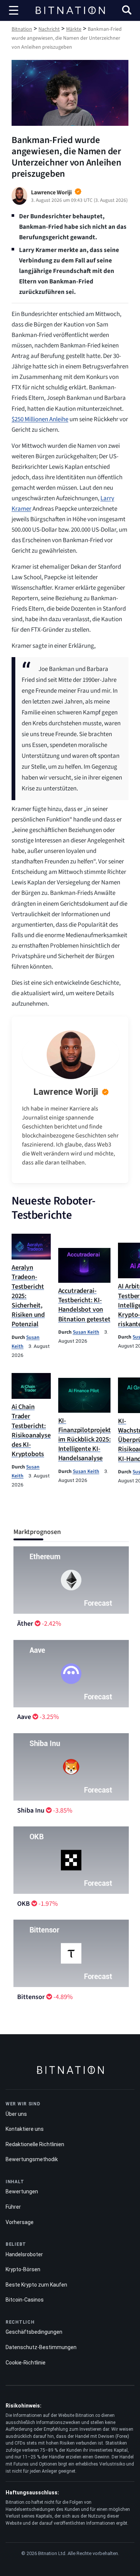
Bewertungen (22, 2191)
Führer (13, 2207)
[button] (127, 11)
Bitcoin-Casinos (25, 2300)
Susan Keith (86, 1332)
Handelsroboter (24, 2254)
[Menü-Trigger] (14, 10)
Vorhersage (20, 2222)
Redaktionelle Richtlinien (35, 2144)
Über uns (16, 2114)
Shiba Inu (31, 1811)
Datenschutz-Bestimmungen (41, 2347)
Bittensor (31, 1997)
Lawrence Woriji (66, 1092)
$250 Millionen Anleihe (40, 419)
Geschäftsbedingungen (34, 2332)
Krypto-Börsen (23, 2269)
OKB (24, 1904)
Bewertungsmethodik (32, 2159)
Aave (24, 1717)
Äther (25, 1624)
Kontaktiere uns (25, 2129)
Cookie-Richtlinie (26, 2363)
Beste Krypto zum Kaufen (36, 2285)
